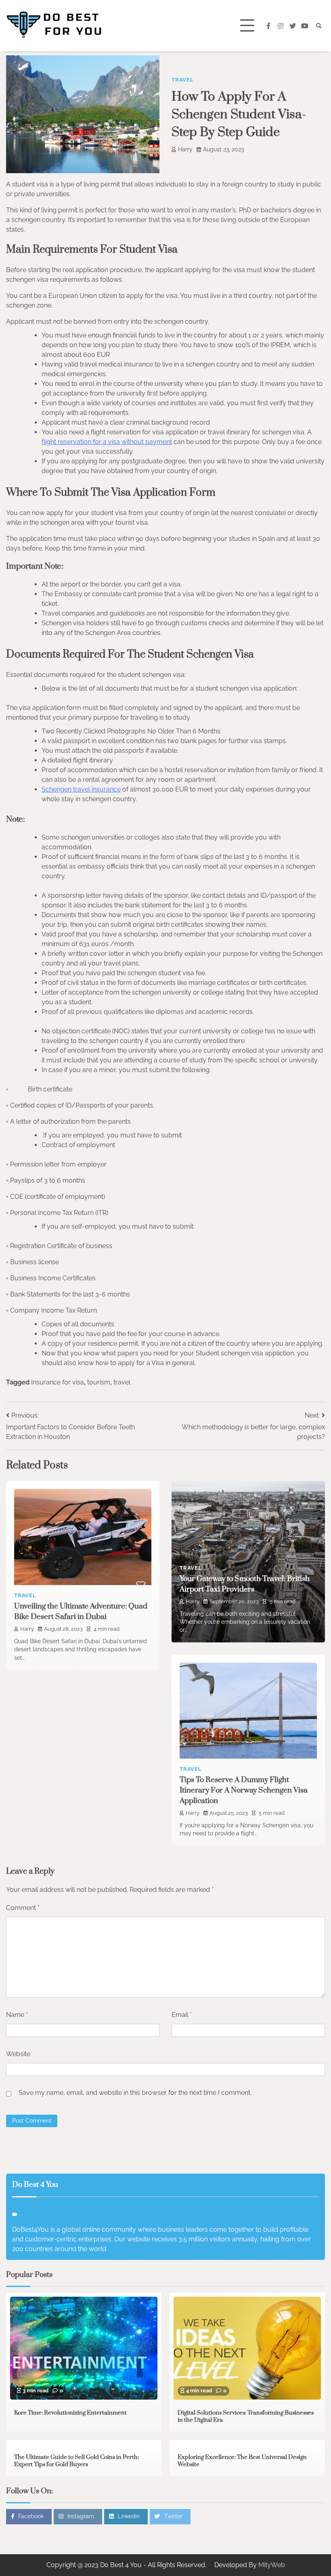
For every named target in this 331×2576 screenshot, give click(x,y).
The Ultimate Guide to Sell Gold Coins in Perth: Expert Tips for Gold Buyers (76, 2461)
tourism (99, 1382)
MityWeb (272, 2565)
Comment (23, 1908)
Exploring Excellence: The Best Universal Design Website (242, 2461)
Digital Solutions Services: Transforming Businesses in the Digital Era (246, 2417)
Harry (185, 149)
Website (18, 2054)
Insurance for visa (58, 1382)
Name (17, 2015)
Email (182, 2015)
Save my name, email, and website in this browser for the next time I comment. (135, 2093)
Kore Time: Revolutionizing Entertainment (70, 2413)
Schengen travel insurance (81, 789)
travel (122, 1382)
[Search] (319, 26)
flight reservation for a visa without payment (107, 442)
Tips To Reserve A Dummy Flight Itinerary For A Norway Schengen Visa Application (244, 1790)
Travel (183, 80)
